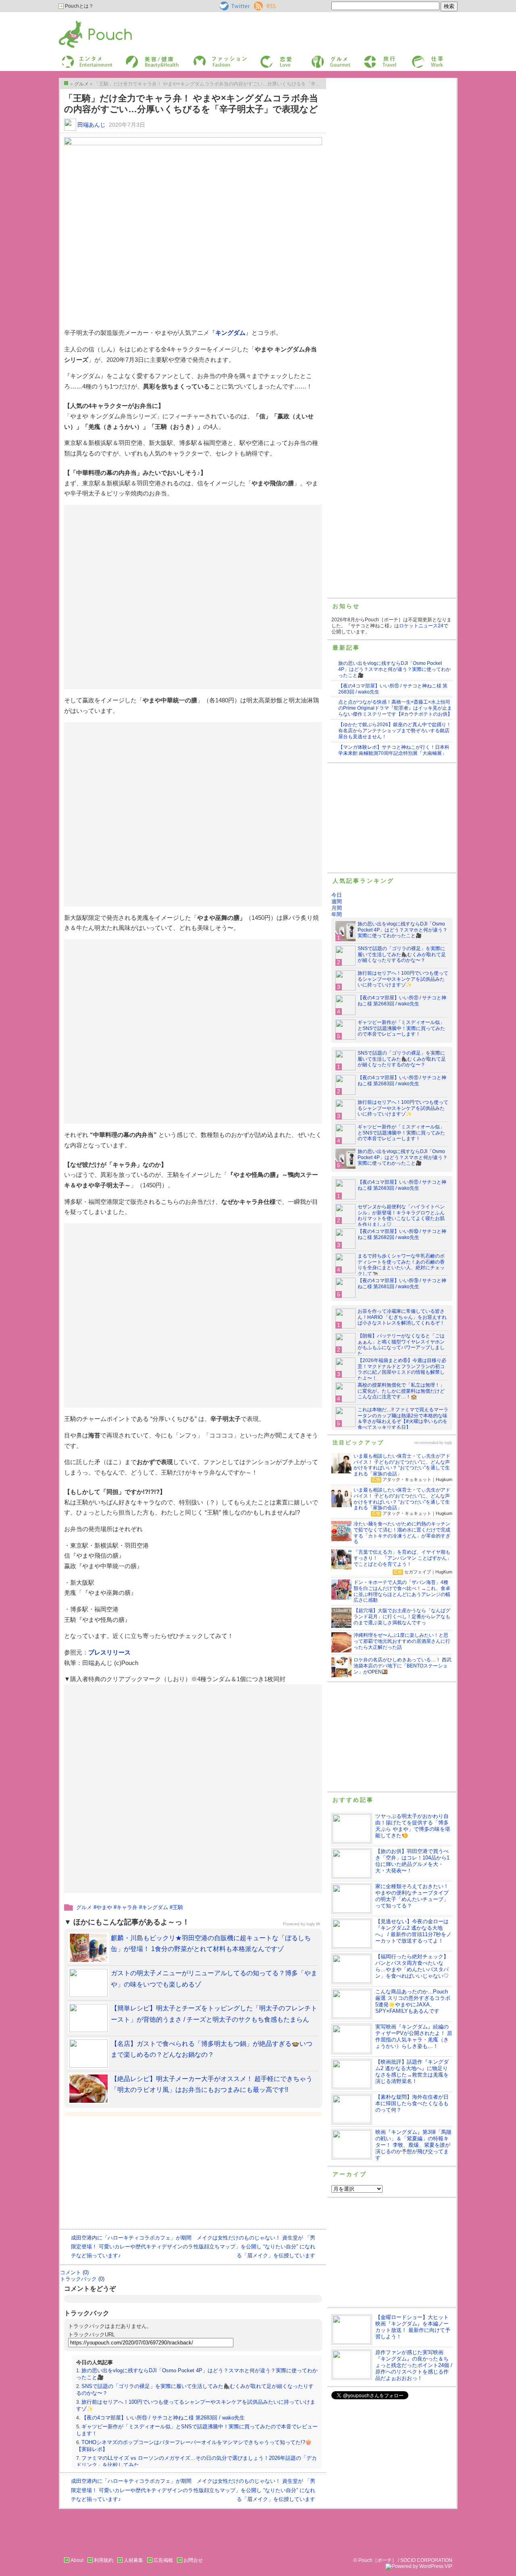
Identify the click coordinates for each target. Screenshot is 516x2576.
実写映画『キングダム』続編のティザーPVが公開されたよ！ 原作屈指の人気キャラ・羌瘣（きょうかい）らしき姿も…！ (414, 2036)
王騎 (178, 1907)
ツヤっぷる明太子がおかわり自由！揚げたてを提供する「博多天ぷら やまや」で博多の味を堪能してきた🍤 (413, 1826)
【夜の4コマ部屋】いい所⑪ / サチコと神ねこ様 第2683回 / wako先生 (163, 2418)
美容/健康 (135, 58)
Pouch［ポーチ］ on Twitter (234, 6)
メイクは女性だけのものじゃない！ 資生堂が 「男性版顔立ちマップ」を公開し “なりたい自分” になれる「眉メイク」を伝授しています (254, 2247)
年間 (337, 914)
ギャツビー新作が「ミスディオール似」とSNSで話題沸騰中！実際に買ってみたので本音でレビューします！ (401, 1028)
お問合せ (193, 2560)
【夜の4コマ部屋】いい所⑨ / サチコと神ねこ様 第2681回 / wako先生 (402, 1284)
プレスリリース (109, 1652)
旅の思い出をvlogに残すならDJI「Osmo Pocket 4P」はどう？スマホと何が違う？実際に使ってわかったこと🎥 (394, 669)
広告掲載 (163, 2560)
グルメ (318, 58)
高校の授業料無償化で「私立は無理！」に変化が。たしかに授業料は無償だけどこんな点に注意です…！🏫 (401, 1391)
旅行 (368, 58)
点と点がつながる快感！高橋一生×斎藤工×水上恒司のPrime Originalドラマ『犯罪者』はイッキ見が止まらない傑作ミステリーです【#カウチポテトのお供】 (395, 708)
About (77, 2560)
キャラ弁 (127, 1907)
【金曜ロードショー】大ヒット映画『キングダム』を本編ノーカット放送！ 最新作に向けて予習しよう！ (413, 2327)
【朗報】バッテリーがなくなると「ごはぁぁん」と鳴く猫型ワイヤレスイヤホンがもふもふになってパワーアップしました (401, 1345)
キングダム (230, 333)
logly (448, 1443)
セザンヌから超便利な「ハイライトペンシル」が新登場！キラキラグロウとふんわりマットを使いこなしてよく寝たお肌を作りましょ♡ (401, 1216)
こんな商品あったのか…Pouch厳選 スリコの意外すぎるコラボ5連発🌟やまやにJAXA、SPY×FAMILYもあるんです (413, 2001)
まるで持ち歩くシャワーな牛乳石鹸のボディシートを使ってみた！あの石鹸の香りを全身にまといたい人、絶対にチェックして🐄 (401, 1265)
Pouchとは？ (79, 6)
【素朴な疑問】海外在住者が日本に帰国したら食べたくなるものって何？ (412, 2103)
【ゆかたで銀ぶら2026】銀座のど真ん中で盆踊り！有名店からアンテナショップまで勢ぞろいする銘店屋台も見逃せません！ (395, 731)
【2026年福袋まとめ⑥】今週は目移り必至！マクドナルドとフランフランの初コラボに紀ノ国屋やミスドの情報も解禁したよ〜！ (402, 1369)
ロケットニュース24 (421, 626)
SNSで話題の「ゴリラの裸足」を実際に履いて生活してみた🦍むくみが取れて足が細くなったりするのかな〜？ (402, 955)
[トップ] (66, 83)
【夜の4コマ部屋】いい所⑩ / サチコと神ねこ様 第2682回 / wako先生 (402, 1234)
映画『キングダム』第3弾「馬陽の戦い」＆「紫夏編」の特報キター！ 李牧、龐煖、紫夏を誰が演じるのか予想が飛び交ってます (413, 2145)
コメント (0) (74, 2272)
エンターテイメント (84, 58)
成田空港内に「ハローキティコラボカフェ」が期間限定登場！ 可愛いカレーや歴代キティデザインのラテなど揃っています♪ (132, 2247)
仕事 (416, 58)
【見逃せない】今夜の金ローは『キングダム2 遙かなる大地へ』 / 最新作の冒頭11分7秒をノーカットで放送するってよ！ (413, 1931)
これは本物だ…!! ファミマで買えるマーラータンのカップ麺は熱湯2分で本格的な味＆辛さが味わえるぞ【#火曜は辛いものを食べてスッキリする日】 (403, 1419)
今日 (337, 895)
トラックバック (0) (82, 2279)
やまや (104, 1907)
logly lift (313, 1924)
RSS (259, 4)
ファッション (207, 58)
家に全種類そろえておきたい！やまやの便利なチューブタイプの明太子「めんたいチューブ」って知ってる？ (412, 1896)
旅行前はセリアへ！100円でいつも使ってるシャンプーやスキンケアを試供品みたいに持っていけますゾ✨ (403, 979)
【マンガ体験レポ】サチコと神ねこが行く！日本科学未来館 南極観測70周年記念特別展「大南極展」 (394, 750)
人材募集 (133, 2560)
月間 (337, 908)
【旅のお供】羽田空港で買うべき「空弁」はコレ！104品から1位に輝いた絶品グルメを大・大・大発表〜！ (412, 1861)
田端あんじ (92, 125)
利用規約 (104, 2560)
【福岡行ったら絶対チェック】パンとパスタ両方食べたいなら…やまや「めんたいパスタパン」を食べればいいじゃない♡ (412, 1966)
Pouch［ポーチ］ (79, 22)
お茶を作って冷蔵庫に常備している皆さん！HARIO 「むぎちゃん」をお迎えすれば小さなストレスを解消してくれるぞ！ (402, 1317)
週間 (337, 901)
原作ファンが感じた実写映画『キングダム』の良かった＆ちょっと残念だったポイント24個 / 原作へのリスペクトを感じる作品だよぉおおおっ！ (414, 2365)
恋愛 (264, 58)
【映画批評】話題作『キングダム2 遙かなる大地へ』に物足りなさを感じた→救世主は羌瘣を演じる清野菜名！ (412, 2071)
